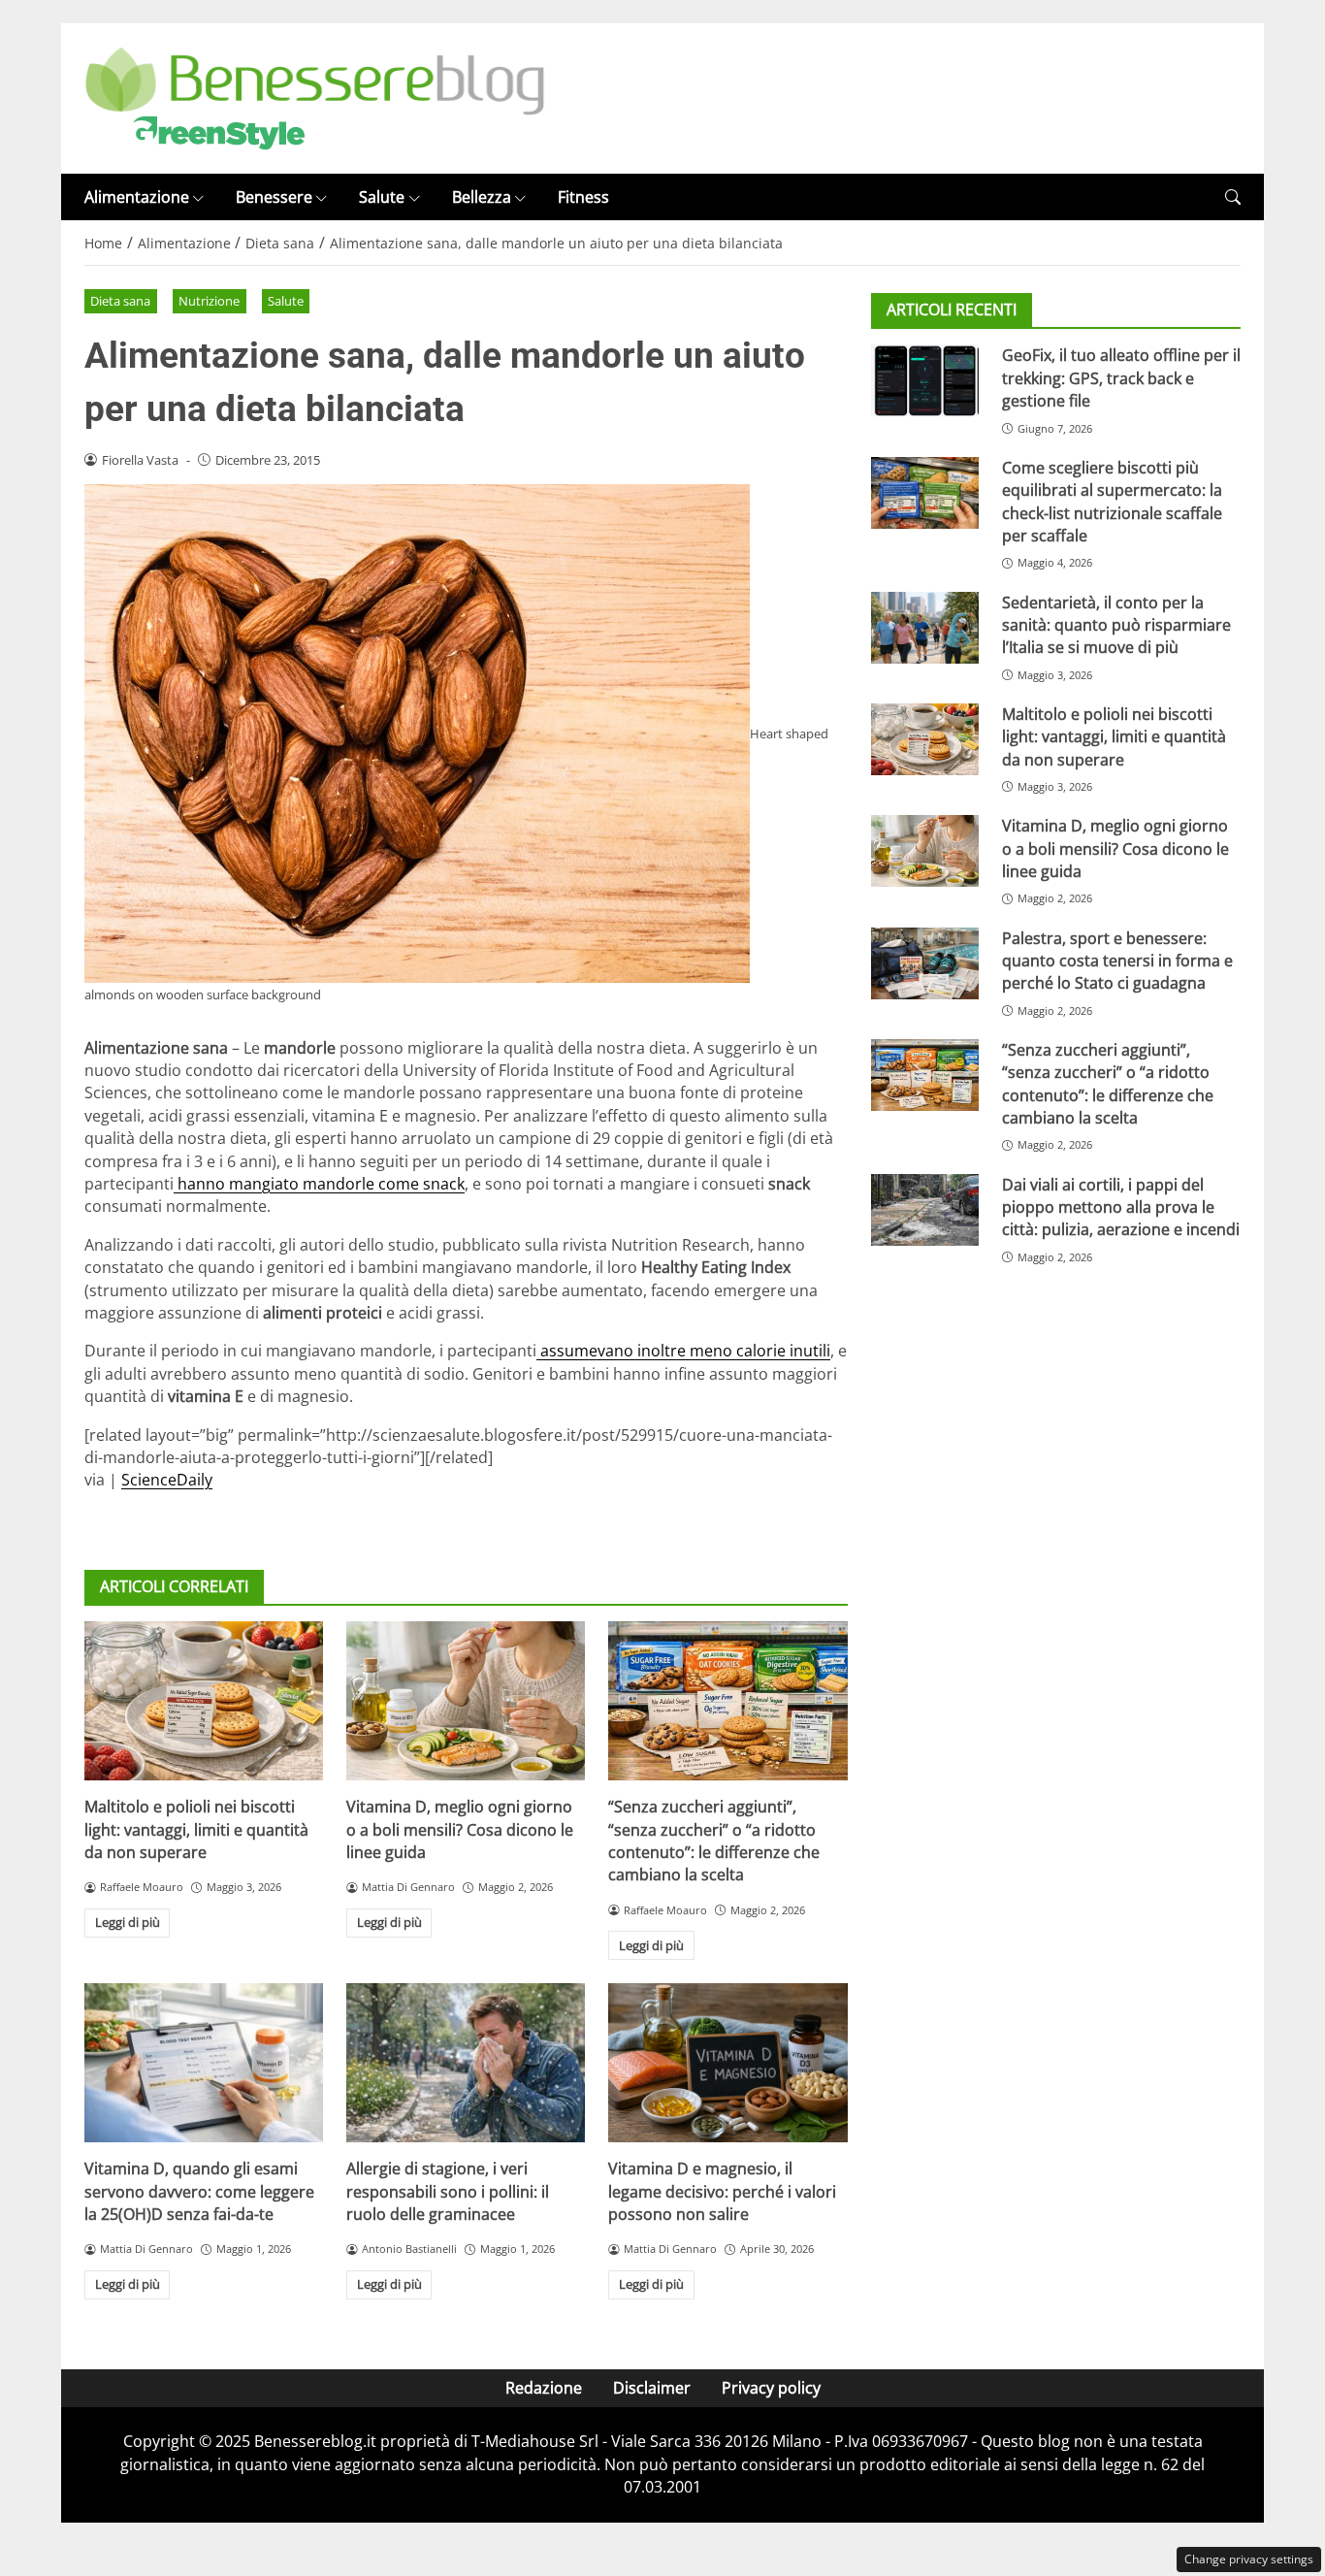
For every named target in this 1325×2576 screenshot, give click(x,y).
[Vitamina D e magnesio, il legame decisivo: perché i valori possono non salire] (727, 2063)
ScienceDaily (167, 1480)
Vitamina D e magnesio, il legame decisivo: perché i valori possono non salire (722, 2191)
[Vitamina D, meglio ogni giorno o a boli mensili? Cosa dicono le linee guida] (466, 1701)
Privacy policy (771, 2388)
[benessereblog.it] (315, 97)
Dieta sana (120, 301)
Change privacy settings (1249, 2559)
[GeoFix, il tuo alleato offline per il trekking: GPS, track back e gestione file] (925, 380)
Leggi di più (128, 1922)
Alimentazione (137, 197)
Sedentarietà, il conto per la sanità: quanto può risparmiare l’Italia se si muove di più (1116, 624)
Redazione (544, 2388)
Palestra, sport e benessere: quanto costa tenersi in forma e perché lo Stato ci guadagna (1117, 960)
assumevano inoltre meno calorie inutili (683, 1351)
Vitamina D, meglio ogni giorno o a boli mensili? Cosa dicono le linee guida (460, 1829)
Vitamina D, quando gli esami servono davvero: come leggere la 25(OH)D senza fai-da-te (199, 2191)
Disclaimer (652, 2388)
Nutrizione (209, 301)
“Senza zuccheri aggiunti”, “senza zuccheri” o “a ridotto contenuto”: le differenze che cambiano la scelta (714, 1841)
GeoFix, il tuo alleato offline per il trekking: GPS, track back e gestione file (1121, 378)
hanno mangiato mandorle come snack (319, 1184)
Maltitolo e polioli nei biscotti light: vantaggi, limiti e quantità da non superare (196, 1829)
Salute (382, 197)
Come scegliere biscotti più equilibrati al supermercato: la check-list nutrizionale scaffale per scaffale (1112, 502)
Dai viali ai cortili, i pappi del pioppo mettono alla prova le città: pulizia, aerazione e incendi (1121, 1207)
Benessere (274, 197)
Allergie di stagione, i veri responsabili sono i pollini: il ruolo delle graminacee (448, 2191)
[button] (1233, 197)
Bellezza (482, 197)
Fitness (583, 197)
